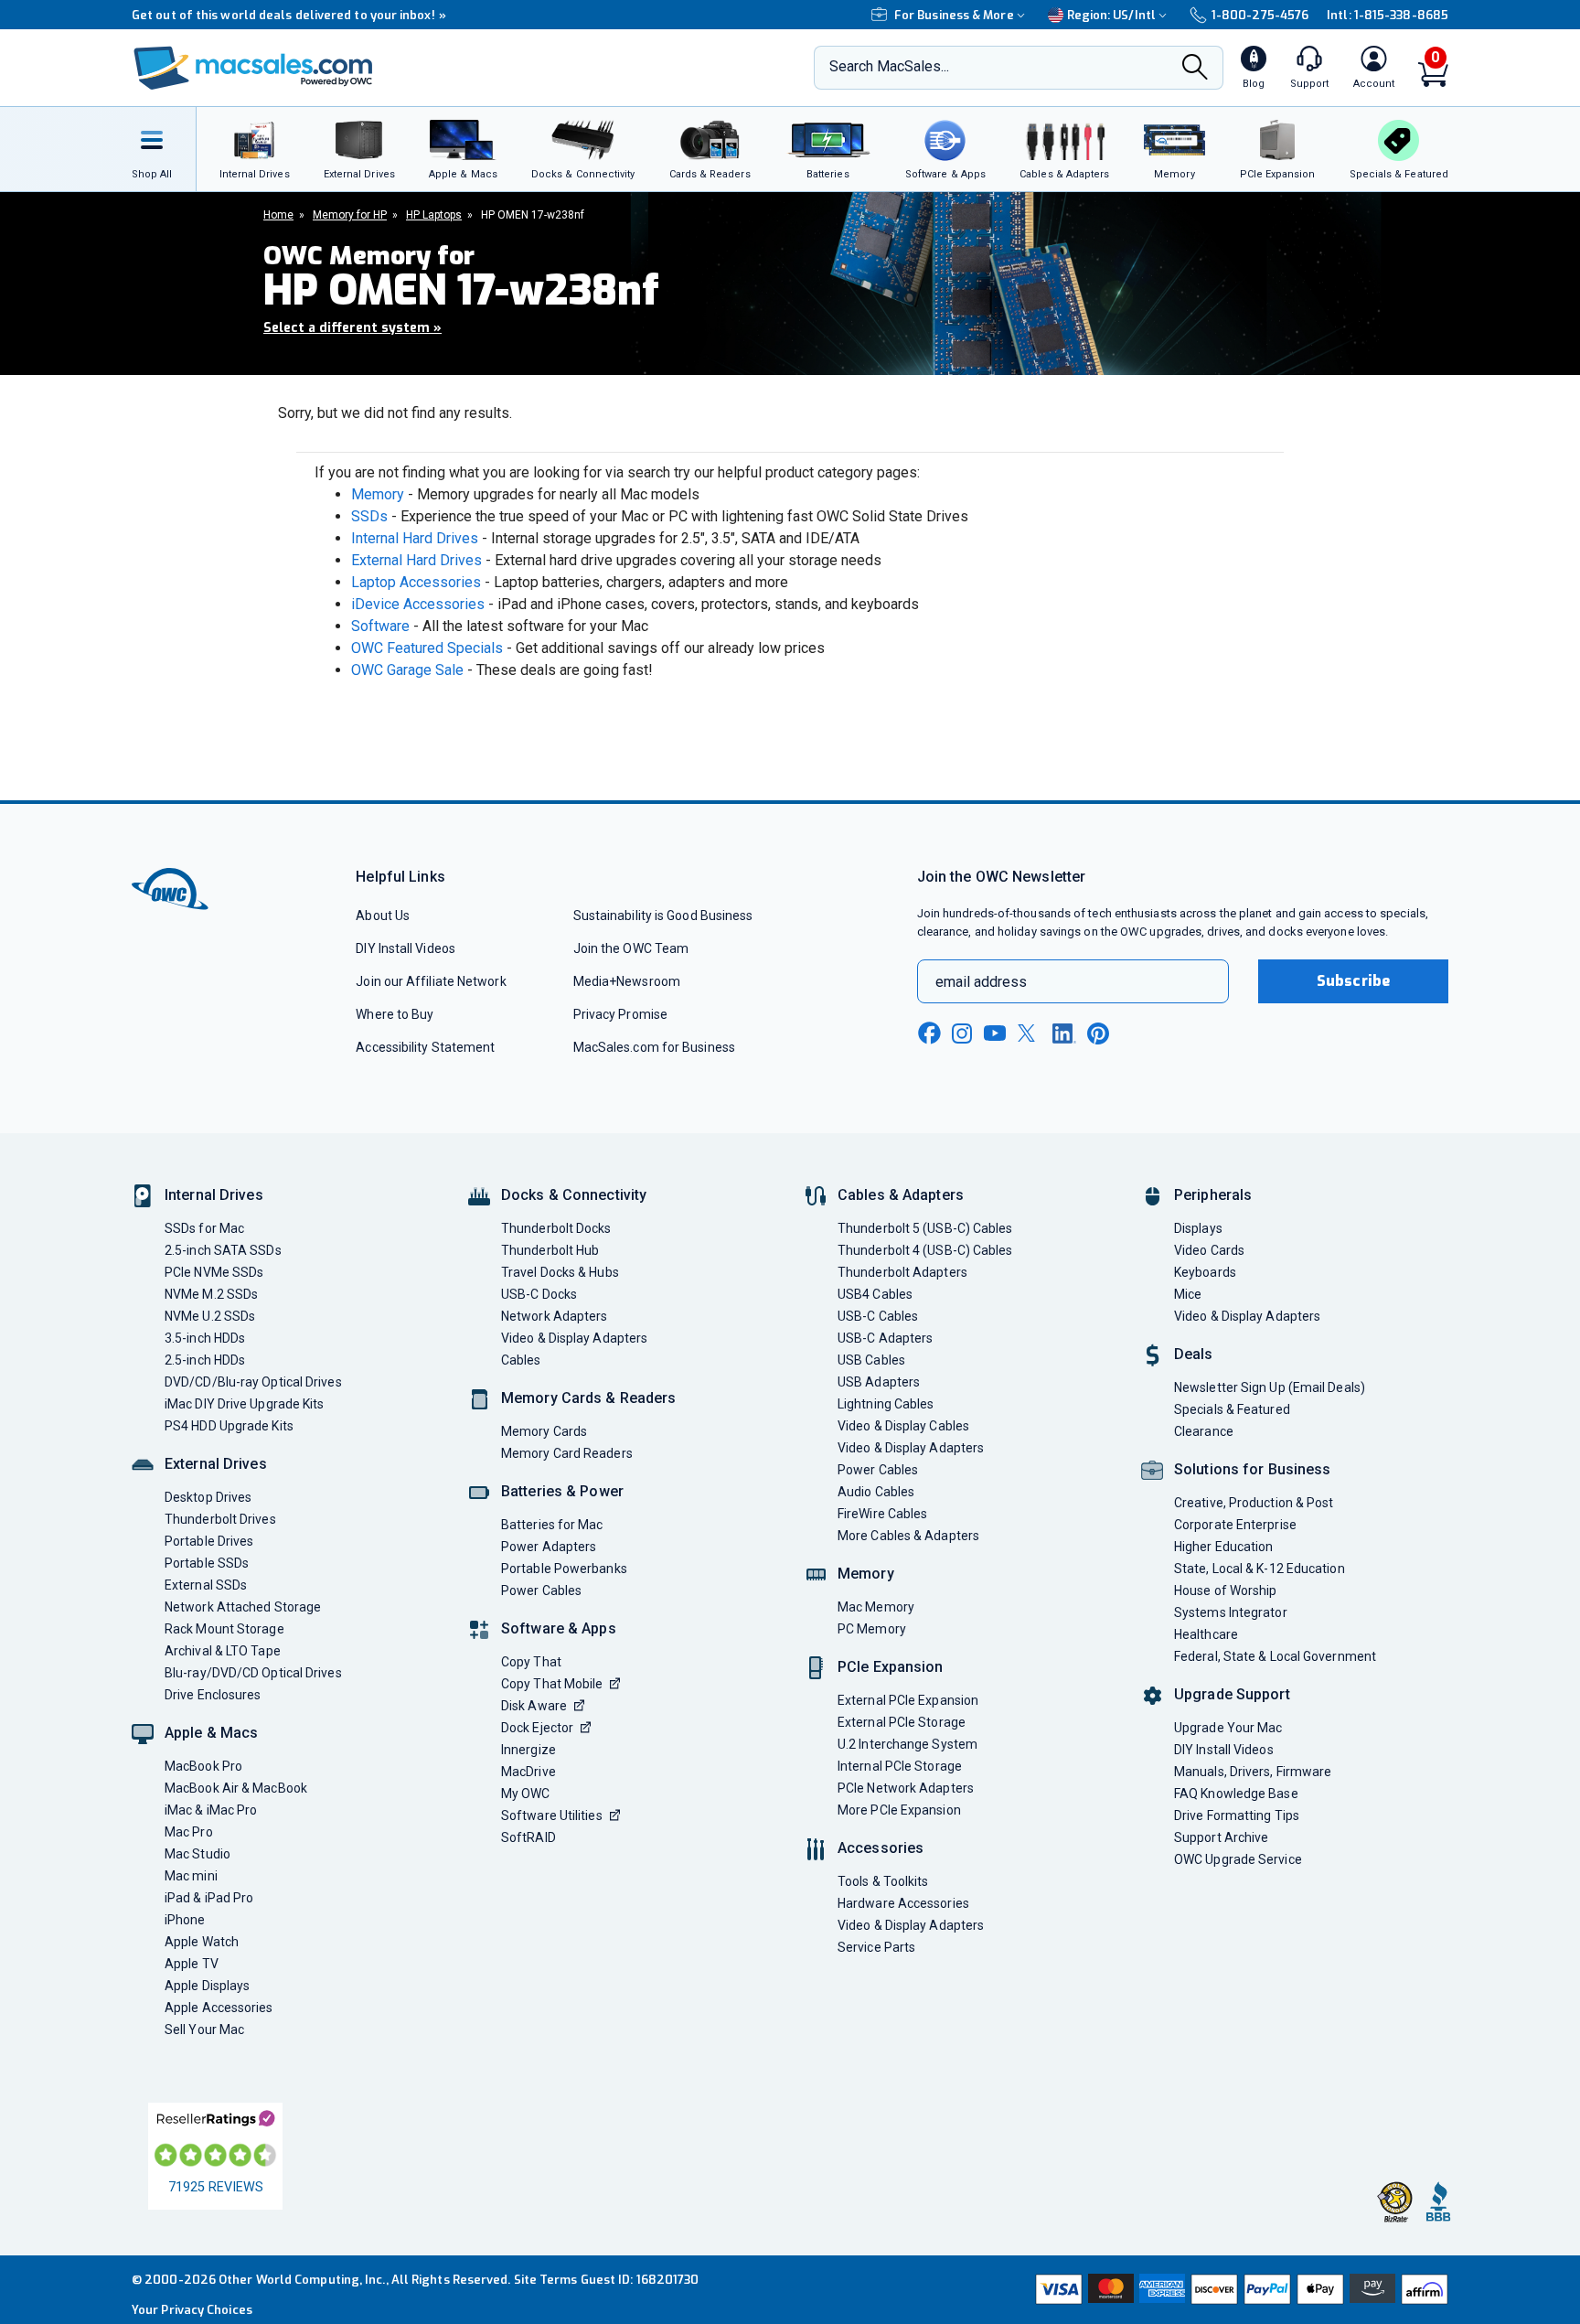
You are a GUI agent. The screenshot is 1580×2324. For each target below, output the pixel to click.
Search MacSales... (889, 66)
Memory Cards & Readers (588, 1398)
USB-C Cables (878, 1316)
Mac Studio (197, 1854)
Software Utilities (552, 1815)
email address (981, 982)
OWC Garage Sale (407, 670)
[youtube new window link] (995, 1033)
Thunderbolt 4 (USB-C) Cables (925, 1250)
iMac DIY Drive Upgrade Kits (244, 1404)
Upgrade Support (1232, 1694)
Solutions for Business (1252, 1469)
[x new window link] (1030, 1033)
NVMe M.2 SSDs (211, 1294)
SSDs (369, 516)
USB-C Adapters (885, 1338)
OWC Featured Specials (427, 648)
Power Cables (541, 1590)
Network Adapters (554, 1316)
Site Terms (546, 2280)
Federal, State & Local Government (1275, 1656)
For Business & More (954, 15)
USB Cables (871, 1360)
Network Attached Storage (243, 1607)
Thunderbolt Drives (220, 1519)
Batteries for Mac (552, 1525)
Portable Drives (209, 1541)
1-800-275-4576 (1260, 15)
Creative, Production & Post (1254, 1503)
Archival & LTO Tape (223, 1651)
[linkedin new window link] (1064, 1033)
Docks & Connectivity (574, 1195)
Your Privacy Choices (192, 2310)
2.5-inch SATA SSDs (223, 1250)
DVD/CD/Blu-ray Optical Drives (253, 1382)
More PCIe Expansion (899, 1810)
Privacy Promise (620, 1014)
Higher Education (1223, 1547)
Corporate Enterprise (1235, 1525)
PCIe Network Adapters (906, 1788)
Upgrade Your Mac (1228, 1728)
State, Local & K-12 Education (1260, 1569)
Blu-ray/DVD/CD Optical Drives (253, 1673)
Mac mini (191, 1876)
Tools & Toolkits (883, 1881)
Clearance (1204, 1431)
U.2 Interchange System (907, 1744)
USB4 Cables (875, 1294)
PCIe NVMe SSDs (214, 1272)
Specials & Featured (1232, 1409)
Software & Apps (559, 1628)
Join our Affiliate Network (431, 981)
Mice (1188, 1294)
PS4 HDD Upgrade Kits (229, 1426)
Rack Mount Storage (224, 1629)
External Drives (216, 1464)
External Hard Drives (416, 560)
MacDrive (528, 1772)
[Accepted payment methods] (1239, 2289)
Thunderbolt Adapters (902, 1272)
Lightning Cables (886, 1404)
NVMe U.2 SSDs (210, 1316)
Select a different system (352, 328)
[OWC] (253, 68)
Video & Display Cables (903, 1426)
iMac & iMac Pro (211, 1810)
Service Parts (876, 1947)
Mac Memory (876, 1607)
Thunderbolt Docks (556, 1228)
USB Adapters (879, 1382)
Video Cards (1209, 1250)
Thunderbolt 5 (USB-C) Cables (925, 1228)
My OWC (526, 1794)
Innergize (528, 1750)
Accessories (881, 1848)
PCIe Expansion (891, 1667)
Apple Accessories (219, 2008)
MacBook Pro (203, 1766)
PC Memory (872, 1629)
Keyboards (1205, 1272)
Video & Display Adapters (574, 1338)
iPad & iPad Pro (209, 1898)
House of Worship (1225, 1590)
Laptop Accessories (416, 582)
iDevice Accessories (418, 604)
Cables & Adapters (901, 1195)
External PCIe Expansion (908, 1700)
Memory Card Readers (567, 1453)
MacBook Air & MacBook (236, 1788)
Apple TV (192, 1964)
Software (380, 626)
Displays (1198, 1228)
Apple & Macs (211, 1733)
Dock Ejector (537, 1728)
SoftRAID (528, 1837)
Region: (1111, 15)
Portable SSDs (207, 1563)
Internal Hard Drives (415, 538)
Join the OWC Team (631, 948)
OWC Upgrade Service (1238, 1859)
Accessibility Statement (425, 1047)
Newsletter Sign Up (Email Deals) (1270, 1387)
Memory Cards (544, 1431)
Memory (378, 494)
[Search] (1195, 69)
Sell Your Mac (204, 2029)
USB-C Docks (539, 1294)
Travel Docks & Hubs (560, 1272)
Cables (521, 1360)
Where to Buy (395, 1014)
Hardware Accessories (903, 1903)
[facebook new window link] (929, 1033)
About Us (383, 916)
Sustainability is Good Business (663, 916)
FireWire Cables (882, 1514)
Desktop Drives (208, 1497)
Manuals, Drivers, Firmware (1253, 1772)
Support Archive (1221, 1837)
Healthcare (1206, 1634)
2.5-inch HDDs (205, 1360)
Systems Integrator (1231, 1612)
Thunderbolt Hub (550, 1250)
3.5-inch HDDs (205, 1338)
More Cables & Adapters (908, 1536)
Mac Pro (189, 1832)
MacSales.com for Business (654, 1047)
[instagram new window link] (962, 1033)
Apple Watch (202, 1942)
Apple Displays (207, 1986)
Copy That (531, 1662)
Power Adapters (549, 1547)
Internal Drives (214, 1195)
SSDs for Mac (204, 1228)
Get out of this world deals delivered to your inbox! (289, 15)
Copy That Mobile (552, 1684)
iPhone (185, 1920)
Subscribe (1353, 981)
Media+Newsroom (627, 981)
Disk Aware (534, 1706)
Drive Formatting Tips (1237, 1815)
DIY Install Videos (406, 948)
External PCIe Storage (902, 1722)
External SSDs (206, 1585)
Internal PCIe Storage (900, 1766)
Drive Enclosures (213, 1695)
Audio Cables (876, 1492)
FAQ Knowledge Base (1236, 1794)
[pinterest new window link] (1098, 1033)
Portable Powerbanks (564, 1569)
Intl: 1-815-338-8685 (1388, 15)
